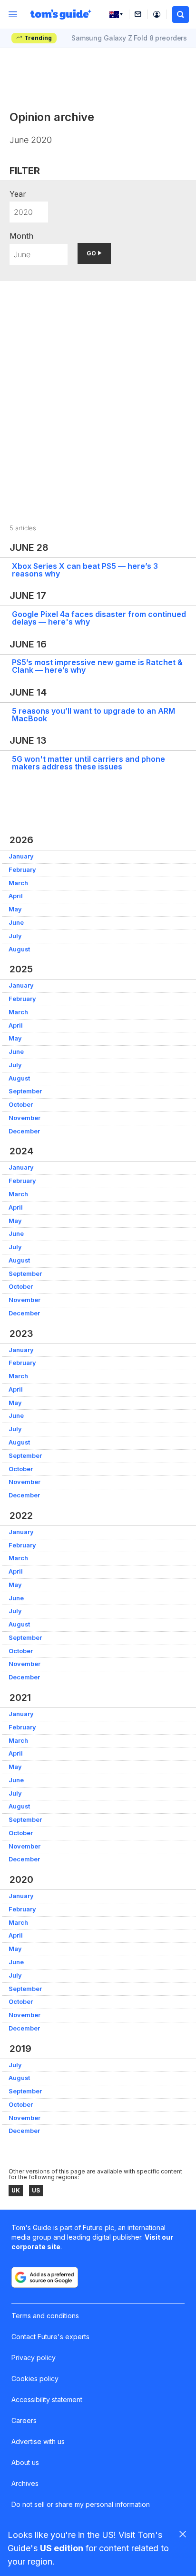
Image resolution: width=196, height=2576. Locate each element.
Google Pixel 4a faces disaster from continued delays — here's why (99, 618)
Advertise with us (38, 2441)
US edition (62, 2548)
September (25, 1091)
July (15, 936)
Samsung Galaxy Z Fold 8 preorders (129, 38)
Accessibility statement (47, 2399)
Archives (25, 2483)
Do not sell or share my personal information (81, 2504)
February (22, 870)
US (36, 2190)
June (16, 923)
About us (25, 2462)
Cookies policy (35, 2379)
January (21, 856)
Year (18, 194)
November (24, 1118)
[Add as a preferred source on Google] (45, 2277)
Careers (24, 2420)
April (16, 896)
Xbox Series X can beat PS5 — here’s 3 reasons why (85, 570)
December (24, 1131)
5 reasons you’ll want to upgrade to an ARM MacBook (93, 715)
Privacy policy (34, 2358)
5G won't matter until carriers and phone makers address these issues (88, 763)
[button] (181, 15)
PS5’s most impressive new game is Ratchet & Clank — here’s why (97, 666)
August (19, 949)
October (21, 1105)
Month (21, 236)
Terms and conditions (45, 2316)
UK (16, 2190)
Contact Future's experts (50, 2337)
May (15, 909)
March (18, 883)
